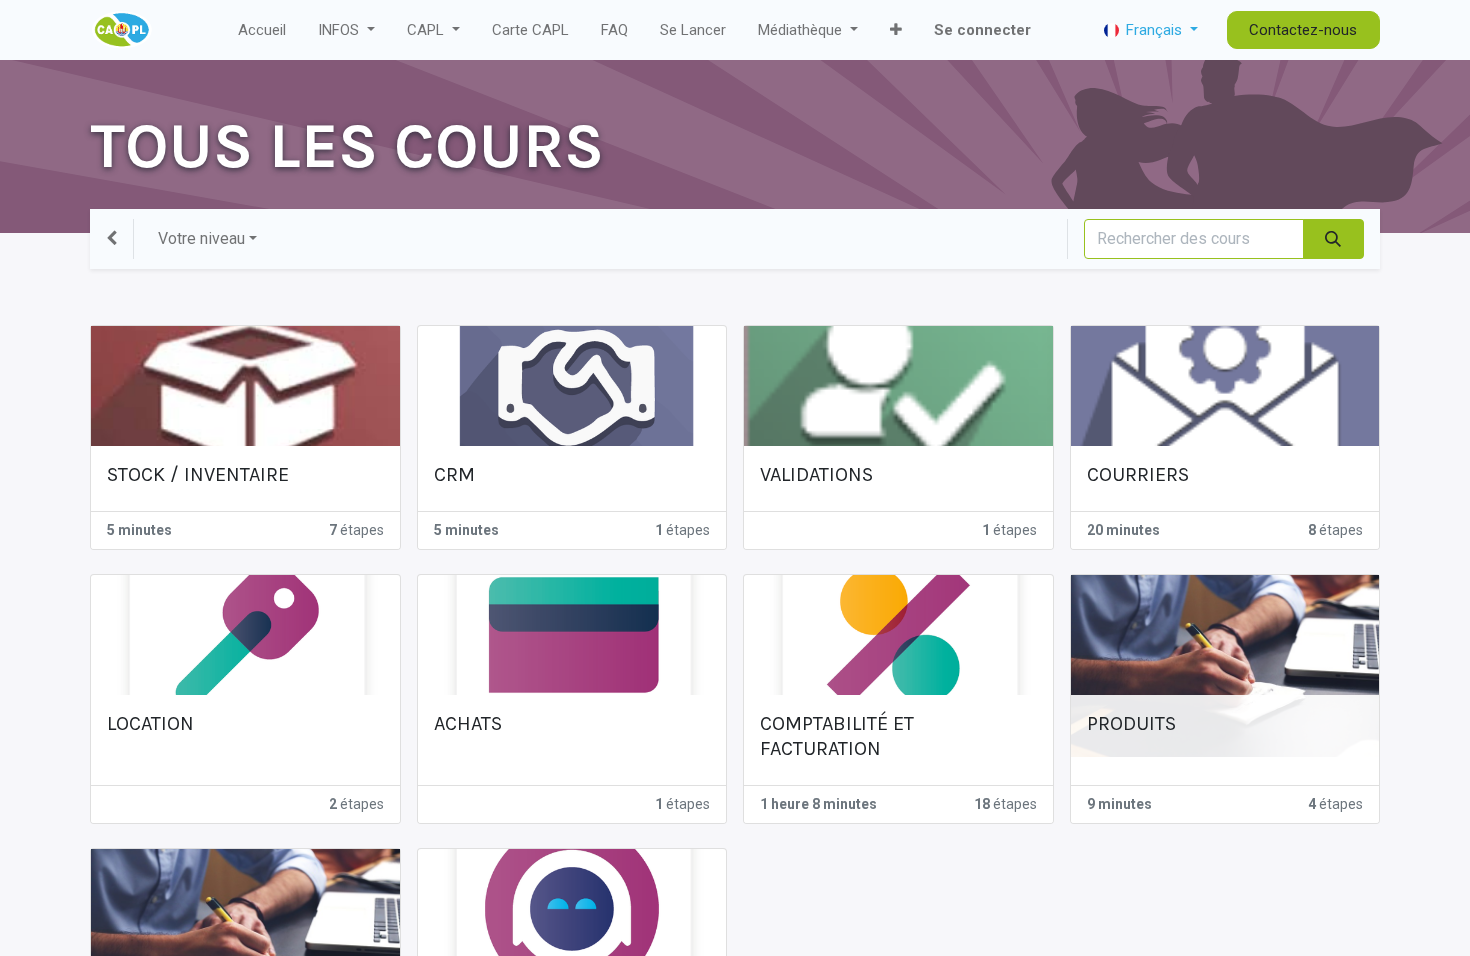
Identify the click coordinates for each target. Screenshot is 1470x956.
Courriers (1138, 474)
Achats (468, 723)
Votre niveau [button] (201, 238)
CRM (454, 474)
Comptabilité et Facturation (837, 736)
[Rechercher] (1333, 239)
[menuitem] (262, 30)
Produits (1131, 723)
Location (150, 723)
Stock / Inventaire (198, 474)
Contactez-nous (1303, 30)
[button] (896, 30)
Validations (816, 474)
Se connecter (982, 30)
